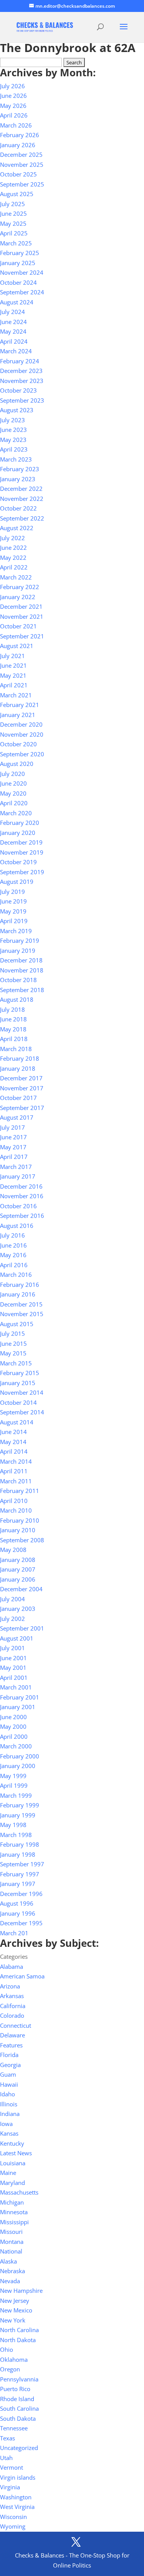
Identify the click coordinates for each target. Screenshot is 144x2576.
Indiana (10, 2114)
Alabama (12, 1966)
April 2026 (14, 115)
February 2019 (20, 940)
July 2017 (12, 1127)
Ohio (7, 2349)
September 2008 (22, 1540)
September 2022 (22, 518)
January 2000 (18, 1766)
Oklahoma (14, 2359)
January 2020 (18, 833)
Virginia (10, 2487)
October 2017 (18, 1098)
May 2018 (13, 1029)
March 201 (14, 1933)
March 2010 (16, 1510)
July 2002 (12, 1619)
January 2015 (18, 1383)
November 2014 (22, 1392)
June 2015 (13, 1343)
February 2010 (20, 1520)
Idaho (7, 2094)
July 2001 (12, 1648)
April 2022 (14, 567)
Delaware (12, 2035)
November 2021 (22, 616)
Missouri (11, 2232)
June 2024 (13, 322)
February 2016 (20, 1285)
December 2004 (21, 1589)
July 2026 (12, 86)
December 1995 (21, 1923)
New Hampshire (21, 2291)
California (13, 2006)
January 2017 (18, 1176)
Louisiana (13, 2163)
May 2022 (13, 558)
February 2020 (20, 823)
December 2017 (21, 1078)
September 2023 (22, 400)
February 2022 (20, 587)
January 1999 (18, 1815)
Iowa (6, 2124)
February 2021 (20, 705)
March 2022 (16, 577)
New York (13, 2320)
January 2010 (18, 1530)
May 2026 (13, 106)
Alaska (8, 2261)
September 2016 (22, 1216)
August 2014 (17, 1422)
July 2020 (12, 774)
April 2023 (14, 449)
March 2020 (16, 813)
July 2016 (12, 1235)
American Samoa (22, 1976)
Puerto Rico (15, 2389)
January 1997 (18, 1884)
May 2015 (13, 1353)
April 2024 (14, 341)
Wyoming (13, 2526)
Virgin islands (18, 2477)
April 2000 (14, 1736)
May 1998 (13, 1825)
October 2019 (18, 862)
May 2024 (13, 331)
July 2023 (12, 420)
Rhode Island (17, 2399)
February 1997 (20, 1874)
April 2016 (14, 1265)
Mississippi (14, 2222)
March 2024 (16, 351)
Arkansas (12, 1996)
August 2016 (17, 1226)
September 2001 (22, 1628)
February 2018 (20, 1058)
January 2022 (18, 597)
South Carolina (19, 2408)
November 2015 (22, 1314)
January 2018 (18, 1068)
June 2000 (13, 1717)
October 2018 (18, 980)
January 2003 (18, 1609)
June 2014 (13, 1432)
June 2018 (13, 1019)
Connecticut (16, 2025)
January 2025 (18, 263)
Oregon (10, 2369)
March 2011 (16, 1481)
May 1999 (13, 1776)
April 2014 (14, 1451)
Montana (12, 2242)
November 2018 (22, 970)
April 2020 (14, 803)
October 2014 (18, 1402)
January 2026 (18, 145)
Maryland (12, 2183)
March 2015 (16, 1363)
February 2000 (20, 1756)
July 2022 (12, 538)
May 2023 (13, 440)
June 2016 (13, 1245)
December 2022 (21, 489)
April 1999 (14, 1785)
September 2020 (22, 754)
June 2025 (13, 213)
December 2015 (21, 1304)
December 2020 (21, 724)
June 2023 (13, 430)
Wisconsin (13, 2517)
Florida (9, 2055)
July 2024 (12, 312)
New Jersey (15, 2301)
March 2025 (16, 243)
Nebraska (12, 2271)
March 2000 (16, 1746)
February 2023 (20, 469)
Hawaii (9, 2084)
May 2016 (13, 1255)
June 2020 (13, 783)
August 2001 (17, 1638)
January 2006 (18, 1579)
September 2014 (22, 1412)
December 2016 (21, 1186)
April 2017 (14, 1157)
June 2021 (13, 665)
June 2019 (13, 901)
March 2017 (16, 1167)
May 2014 (13, 1442)
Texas (7, 2438)
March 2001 (16, 1687)
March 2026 (16, 125)
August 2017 (17, 1117)
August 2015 (17, 1324)
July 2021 (12, 656)
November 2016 (22, 1196)
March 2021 (16, 695)
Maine (8, 2173)
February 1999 (20, 1805)
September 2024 (22, 292)
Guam (8, 2074)
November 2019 (22, 852)
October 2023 (18, 390)
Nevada (10, 2281)
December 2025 (21, 154)
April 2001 (14, 1678)
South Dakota (18, 2418)
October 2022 (18, 508)
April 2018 (14, 1039)
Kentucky (12, 2143)
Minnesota (14, 2212)
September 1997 (22, 1864)
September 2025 (22, 184)
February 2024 (20, 361)
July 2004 (12, 1599)
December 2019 (21, 842)
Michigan (12, 2202)
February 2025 (20, 253)
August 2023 (17, 410)
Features (11, 2045)
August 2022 (17, 528)
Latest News (16, 2153)
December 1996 (21, 1894)
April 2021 (14, 685)
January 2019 (18, 950)
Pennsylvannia (19, 2379)
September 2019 (22, 872)
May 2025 (13, 223)
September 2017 (22, 1108)
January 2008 (18, 1560)
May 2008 (13, 1550)
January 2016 (18, 1294)
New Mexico (16, 2310)
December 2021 (21, 606)
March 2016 (16, 1275)
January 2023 (18, 479)
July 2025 (12, 204)
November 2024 (22, 272)
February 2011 (20, 1491)
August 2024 (17, 302)
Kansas (9, 2133)
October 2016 (18, 1206)
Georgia (10, 2065)
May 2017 (13, 1147)
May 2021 (13, 675)
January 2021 (18, 715)
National (11, 2251)
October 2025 (18, 174)
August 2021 (17, 646)
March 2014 (16, 1461)
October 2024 (18, 282)
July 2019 (12, 892)
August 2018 (17, 999)
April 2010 (14, 1501)
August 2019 (17, 882)
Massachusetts (19, 2192)
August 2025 (17, 194)
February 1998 (20, 1844)
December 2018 (21, 960)
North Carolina (19, 2330)
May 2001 (13, 1668)
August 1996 (17, 1903)
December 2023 (21, 371)
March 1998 (16, 1835)
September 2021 (22, 636)
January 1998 (18, 1854)
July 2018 (12, 1009)
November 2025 (22, 165)
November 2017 (22, 1088)
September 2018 (22, 990)
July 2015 (12, 1333)
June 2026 (13, 96)
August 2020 (17, 764)
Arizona (10, 1986)
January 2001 (18, 1707)
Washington (16, 2497)
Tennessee (14, 2428)
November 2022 (22, 499)
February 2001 (20, 1697)
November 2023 (22, 381)
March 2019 (16, 931)
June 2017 (13, 1137)
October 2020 (18, 744)
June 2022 (13, 547)
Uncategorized (19, 2448)
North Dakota (18, 2340)
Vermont (12, 2467)
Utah (6, 2458)
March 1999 (16, 1795)
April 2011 (14, 1471)
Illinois (9, 2104)
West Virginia (17, 2507)
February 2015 (20, 1373)
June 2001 (13, 1658)
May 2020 (13, 793)
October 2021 (18, 626)
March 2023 (16, 459)
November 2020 (22, 734)
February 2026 (20, 135)
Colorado (12, 2015)
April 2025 (14, 233)
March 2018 (16, 1049)
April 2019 (14, 921)
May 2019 (13, 911)
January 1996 (18, 1913)
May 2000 (13, 1726)
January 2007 (18, 1569)
